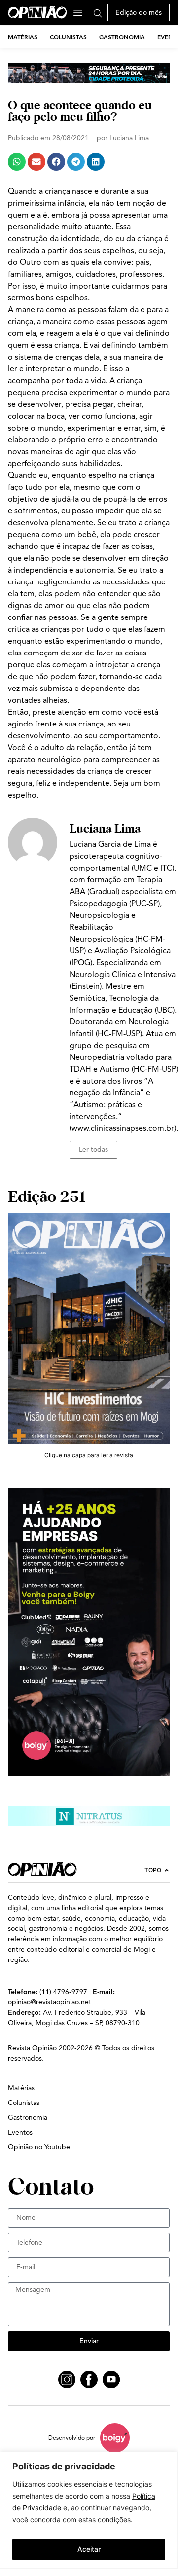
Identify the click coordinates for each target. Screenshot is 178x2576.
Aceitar (89, 2549)
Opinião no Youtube (39, 2147)
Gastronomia (122, 37)
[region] (89, 2510)
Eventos (20, 2132)
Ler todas (93, 1149)
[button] (17, 162)
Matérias (23, 37)
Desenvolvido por (72, 2438)
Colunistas (68, 37)
